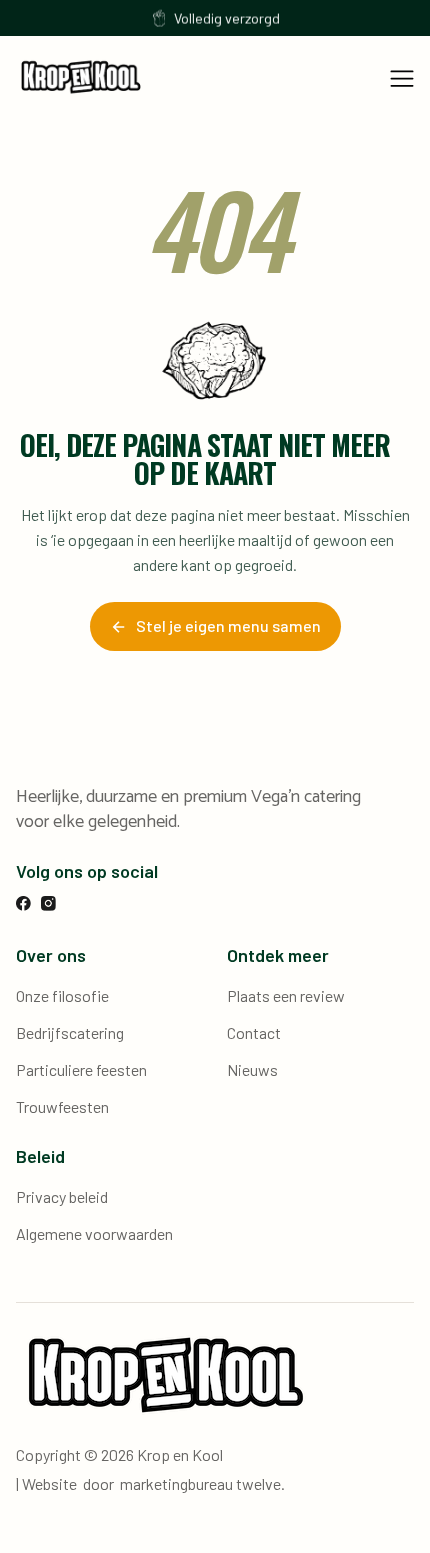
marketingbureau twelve (200, 1483)
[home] (81, 77)
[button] (402, 76)
